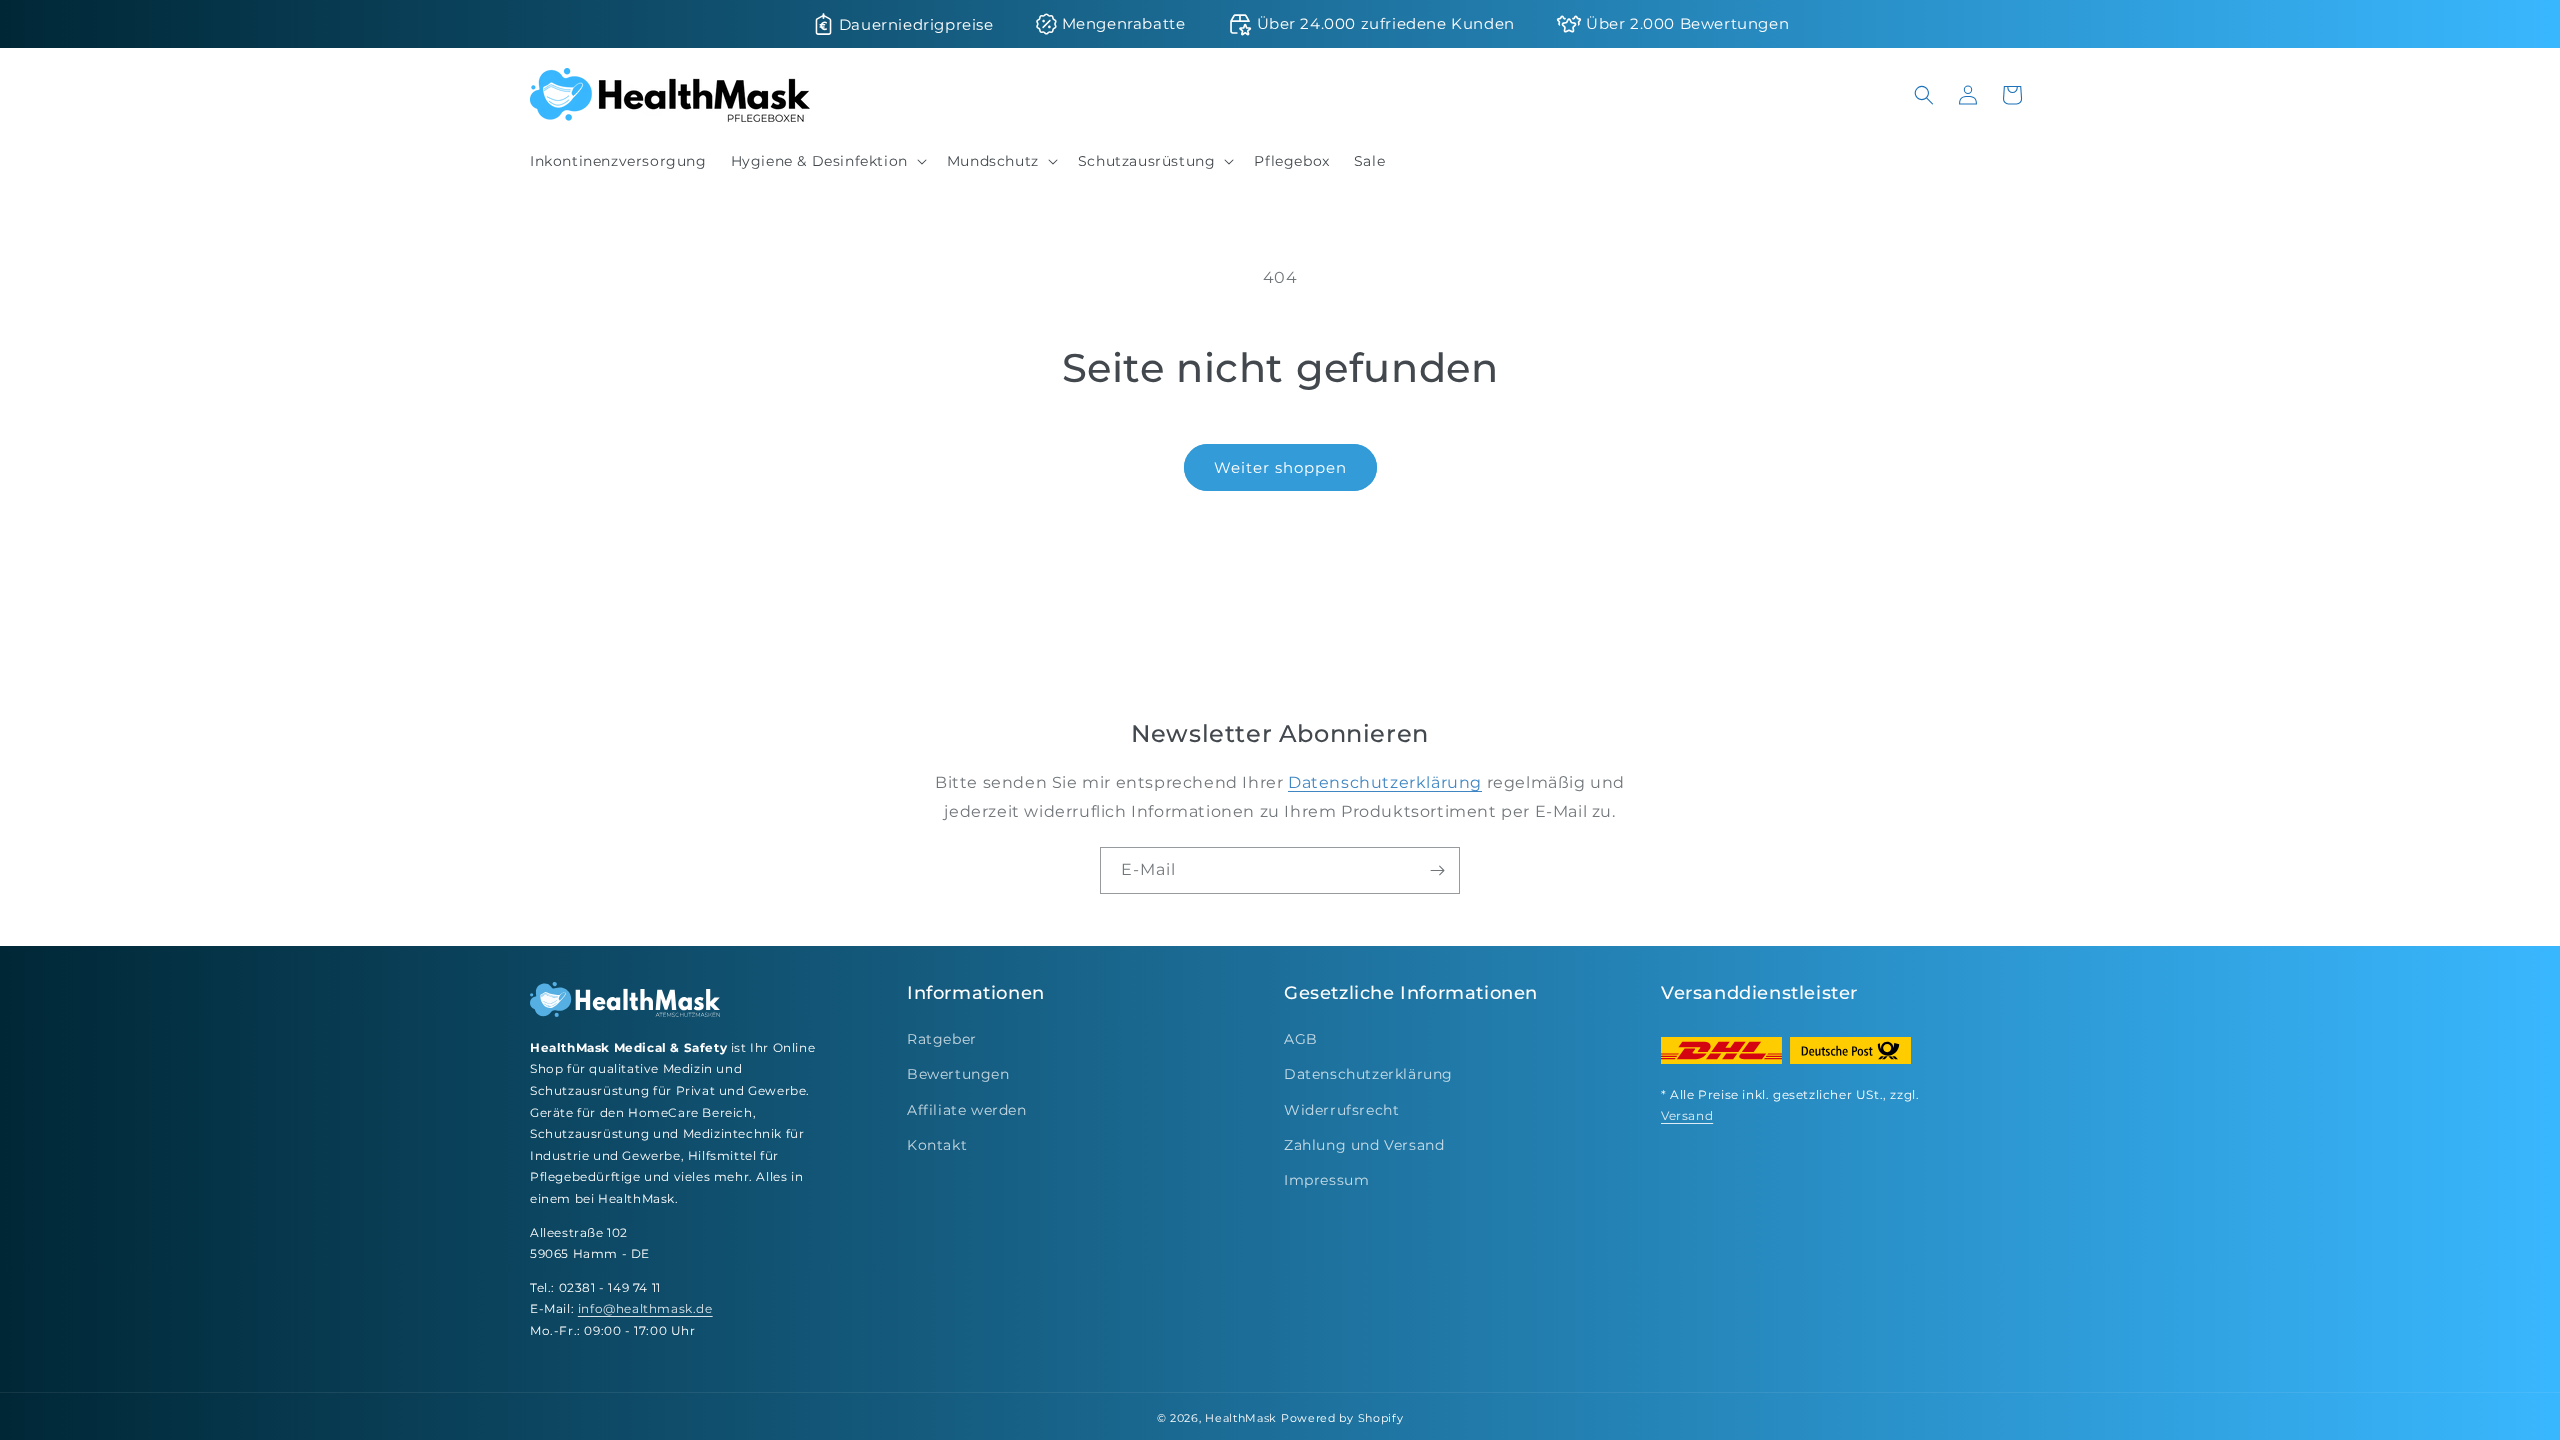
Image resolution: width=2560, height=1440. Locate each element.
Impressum (1326, 1180)
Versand (1687, 1115)
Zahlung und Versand (1364, 1145)
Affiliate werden (967, 1110)
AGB (1301, 1039)
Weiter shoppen (1280, 467)
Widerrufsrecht (1341, 1110)
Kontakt (937, 1145)
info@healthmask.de (645, 1308)
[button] (827, 161)
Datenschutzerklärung (1385, 782)
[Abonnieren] (1437, 870)
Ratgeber (942, 1039)
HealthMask (1241, 1418)
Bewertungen (958, 1074)
